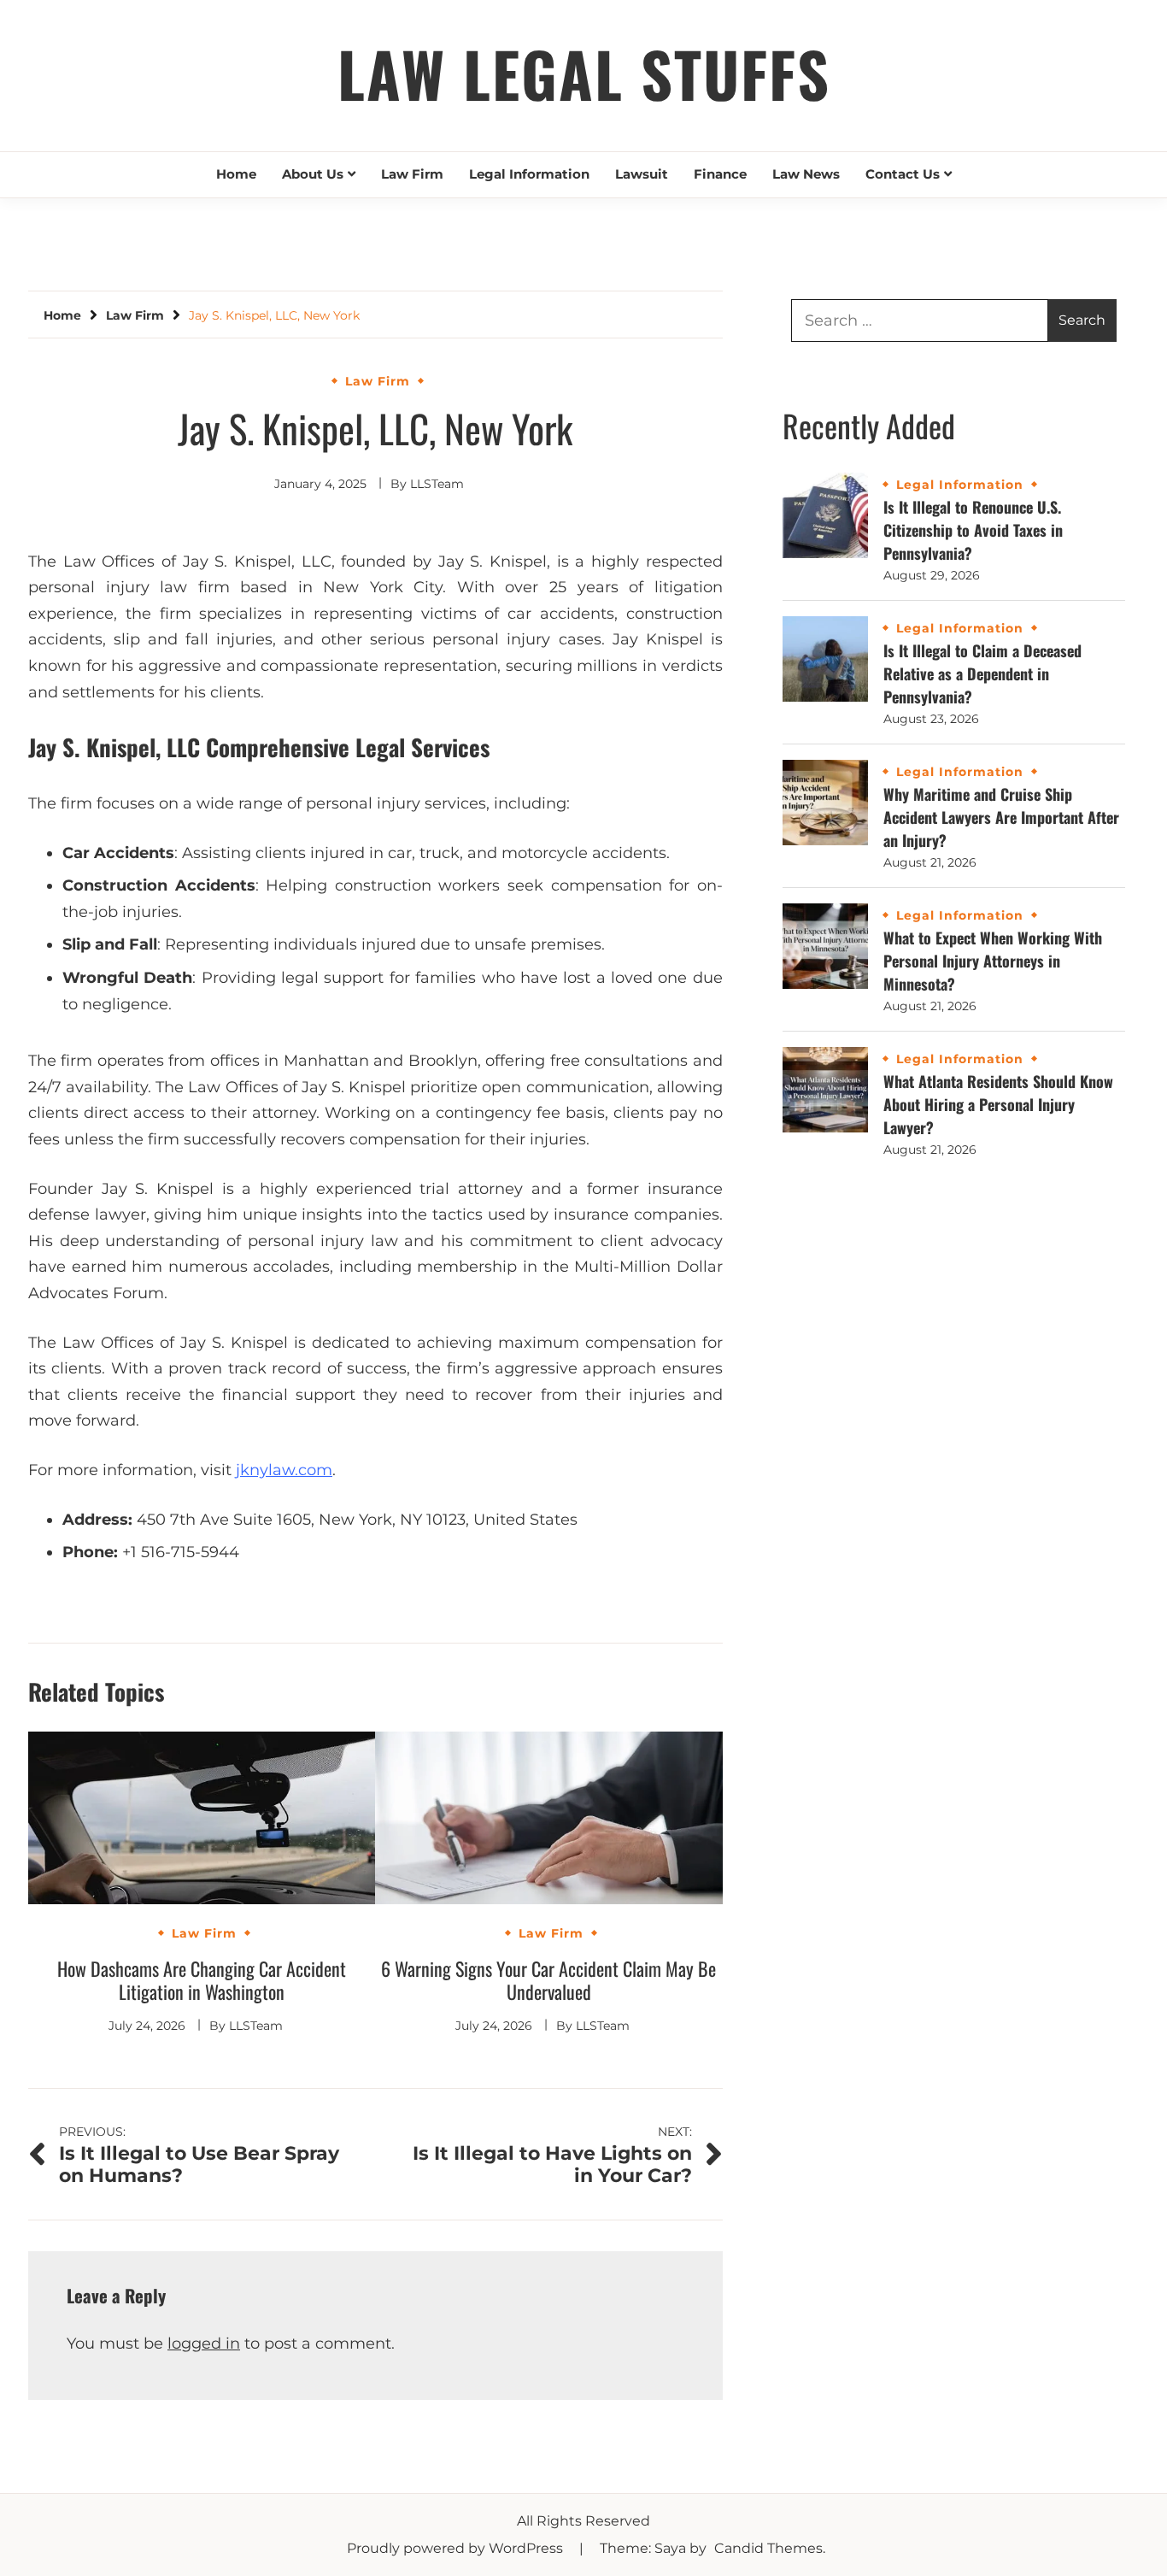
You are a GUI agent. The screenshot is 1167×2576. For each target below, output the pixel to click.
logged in (204, 2344)
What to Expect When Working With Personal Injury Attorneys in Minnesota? (993, 961)
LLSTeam (437, 484)
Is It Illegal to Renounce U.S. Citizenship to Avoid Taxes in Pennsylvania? (973, 530)
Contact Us (903, 174)
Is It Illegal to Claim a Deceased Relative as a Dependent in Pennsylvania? (982, 673)
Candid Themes (768, 2548)
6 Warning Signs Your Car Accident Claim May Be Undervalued (548, 1980)
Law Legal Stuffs (584, 73)
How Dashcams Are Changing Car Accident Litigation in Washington (202, 1980)
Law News (806, 174)
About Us (313, 174)
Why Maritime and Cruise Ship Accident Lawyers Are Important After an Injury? (1001, 817)
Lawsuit (642, 174)
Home (236, 174)
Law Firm (412, 174)
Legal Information (529, 174)
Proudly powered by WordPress (457, 2548)
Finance (720, 174)
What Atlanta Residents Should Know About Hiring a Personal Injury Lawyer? (998, 1104)
